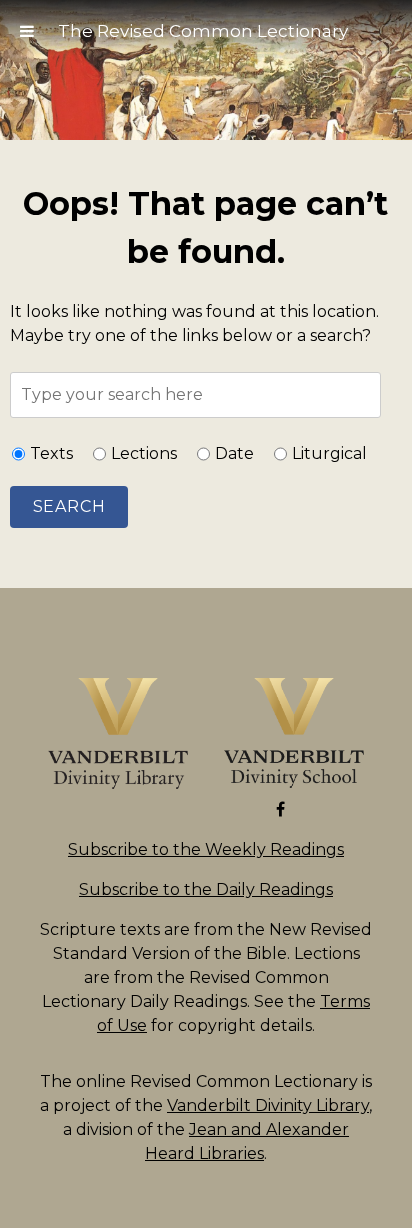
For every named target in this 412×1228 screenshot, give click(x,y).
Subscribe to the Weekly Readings (206, 849)
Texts (51, 453)
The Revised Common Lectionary (203, 31)
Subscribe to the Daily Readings (206, 889)
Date (234, 453)
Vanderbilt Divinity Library (268, 1105)
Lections (144, 453)
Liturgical (329, 453)
